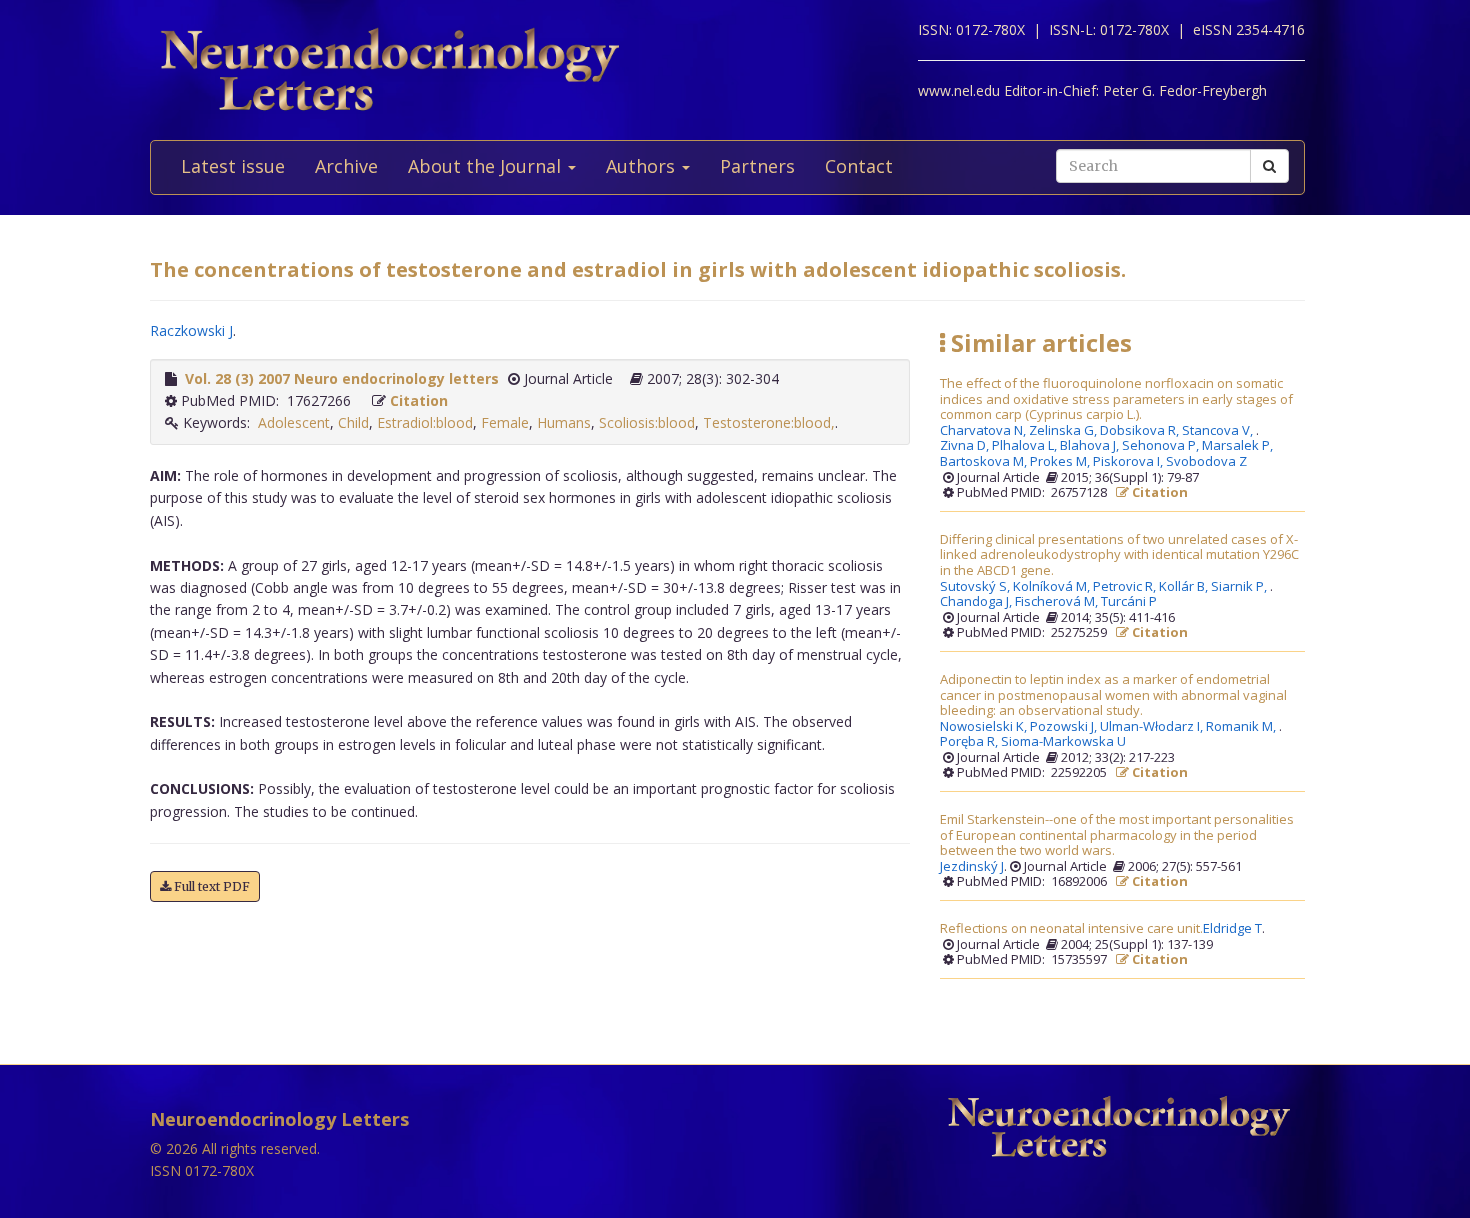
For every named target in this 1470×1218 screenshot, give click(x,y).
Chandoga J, (977, 602)
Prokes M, (1061, 462)
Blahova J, (1091, 446)
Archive (346, 166)
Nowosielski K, (985, 727)
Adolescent (294, 422)
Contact (859, 166)
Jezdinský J (972, 867)
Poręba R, (970, 742)
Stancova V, (1219, 431)
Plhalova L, (1026, 446)
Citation (419, 400)
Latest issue (233, 166)
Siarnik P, (1240, 587)
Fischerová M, (1058, 602)
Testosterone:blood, (769, 422)
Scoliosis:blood (647, 422)
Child (353, 422)
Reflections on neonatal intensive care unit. (1071, 929)
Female (505, 422)
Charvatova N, (984, 431)
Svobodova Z (1206, 462)
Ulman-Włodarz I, (1153, 727)
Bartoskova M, (985, 462)
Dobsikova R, (1141, 431)
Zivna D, (966, 446)
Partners (757, 166)
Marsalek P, (1239, 446)
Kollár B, (1185, 587)
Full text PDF (210, 886)
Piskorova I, (1129, 462)
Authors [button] (643, 166)
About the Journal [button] (487, 166)
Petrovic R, (1126, 587)
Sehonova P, (1162, 446)
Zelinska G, (1064, 431)
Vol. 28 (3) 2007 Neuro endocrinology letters (342, 378)
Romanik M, (1242, 727)
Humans (564, 422)
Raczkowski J (191, 330)
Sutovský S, (976, 587)
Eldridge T (1232, 929)
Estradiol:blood (425, 422)
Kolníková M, (1053, 587)
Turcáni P (1129, 602)
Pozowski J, (1065, 727)
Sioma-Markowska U (1063, 742)
